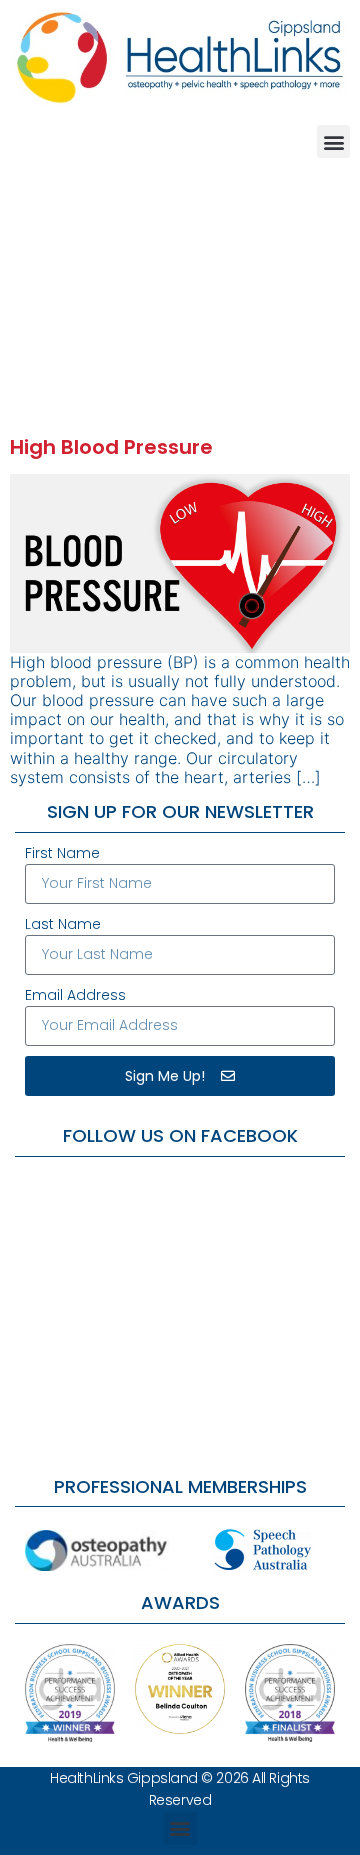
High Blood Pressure (111, 447)
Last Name (63, 924)
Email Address (75, 995)
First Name (62, 853)
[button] (333, 141)
